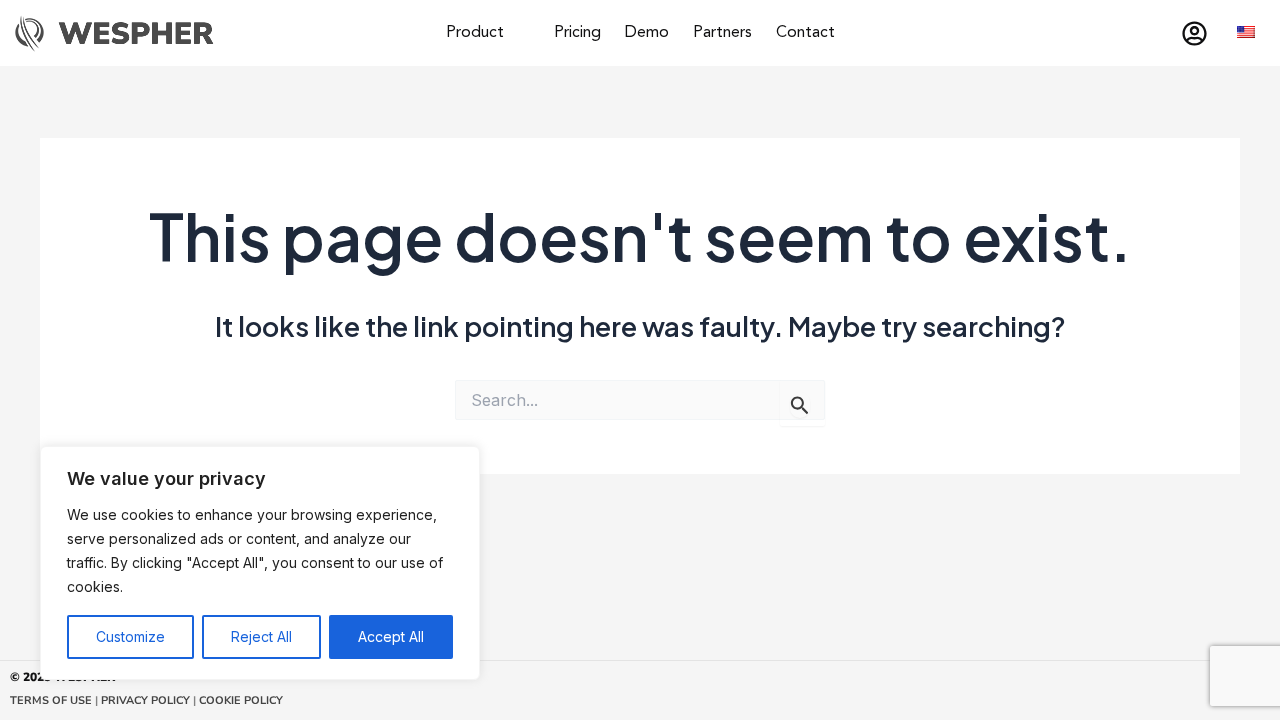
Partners (722, 33)
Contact (805, 33)
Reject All (261, 636)
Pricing (577, 33)
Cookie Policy (241, 700)
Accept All (391, 636)
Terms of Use (51, 700)
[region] (260, 563)
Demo (647, 33)
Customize (130, 636)
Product (475, 33)
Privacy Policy (144, 700)
